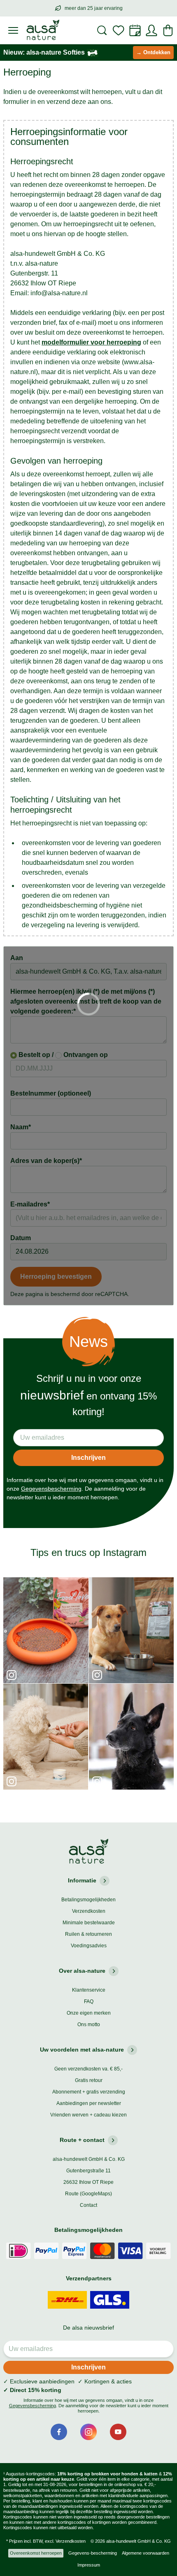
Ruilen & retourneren (88, 1934)
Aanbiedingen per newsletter (89, 2103)
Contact (88, 2205)
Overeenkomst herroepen (36, 2553)
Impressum (89, 2565)
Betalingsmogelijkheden (88, 1900)
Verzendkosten (89, 1911)
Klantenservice (89, 1990)
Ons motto (89, 2024)
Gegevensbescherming (51, 1489)
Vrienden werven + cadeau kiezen (88, 2115)
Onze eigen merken (89, 2013)
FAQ (89, 2002)
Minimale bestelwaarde (89, 1923)
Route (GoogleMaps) (88, 2194)
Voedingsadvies (89, 1946)
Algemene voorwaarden (146, 2553)
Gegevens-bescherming (93, 2553)
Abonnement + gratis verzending (89, 2092)
